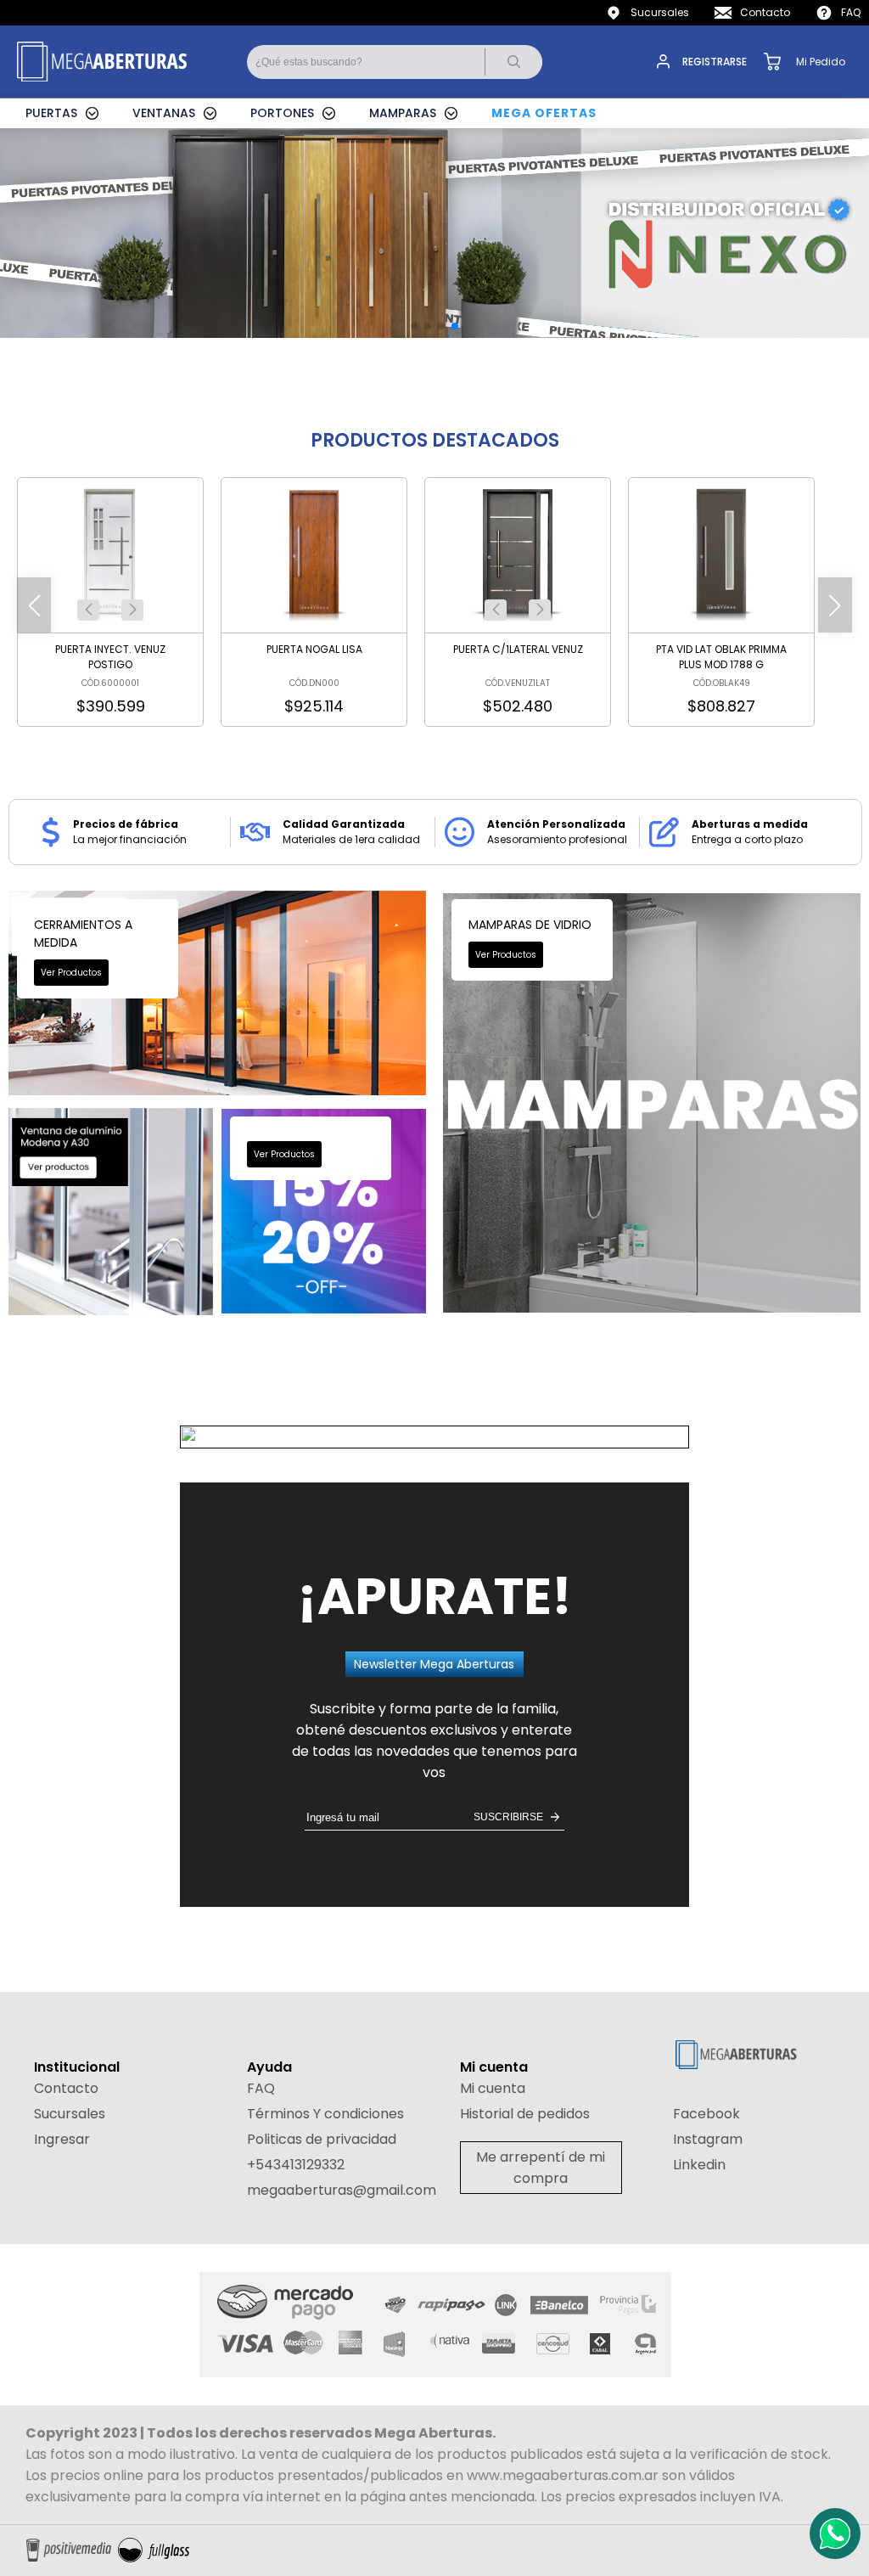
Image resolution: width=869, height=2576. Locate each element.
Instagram (708, 2139)
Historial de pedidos (525, 2114)
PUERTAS (51, 113)
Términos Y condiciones (325, 2114)
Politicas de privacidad (322, 2139)
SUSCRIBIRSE (508, 1817)
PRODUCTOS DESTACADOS (435, 440)
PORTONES (282, 113)
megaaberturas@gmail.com (342, 2190)
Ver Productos (71, 973)
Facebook (706, 2114)
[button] (88, 610)
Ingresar (62, 2139)
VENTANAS (164, 113)
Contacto (765, 12)
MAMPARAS (403, 113)
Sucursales (660, 12)
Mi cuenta (493, 2088)
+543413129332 (296, 2165)
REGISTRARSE (715, 62)
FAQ (851, 12)
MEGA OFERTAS (544, 113)
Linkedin (699, 2165)
